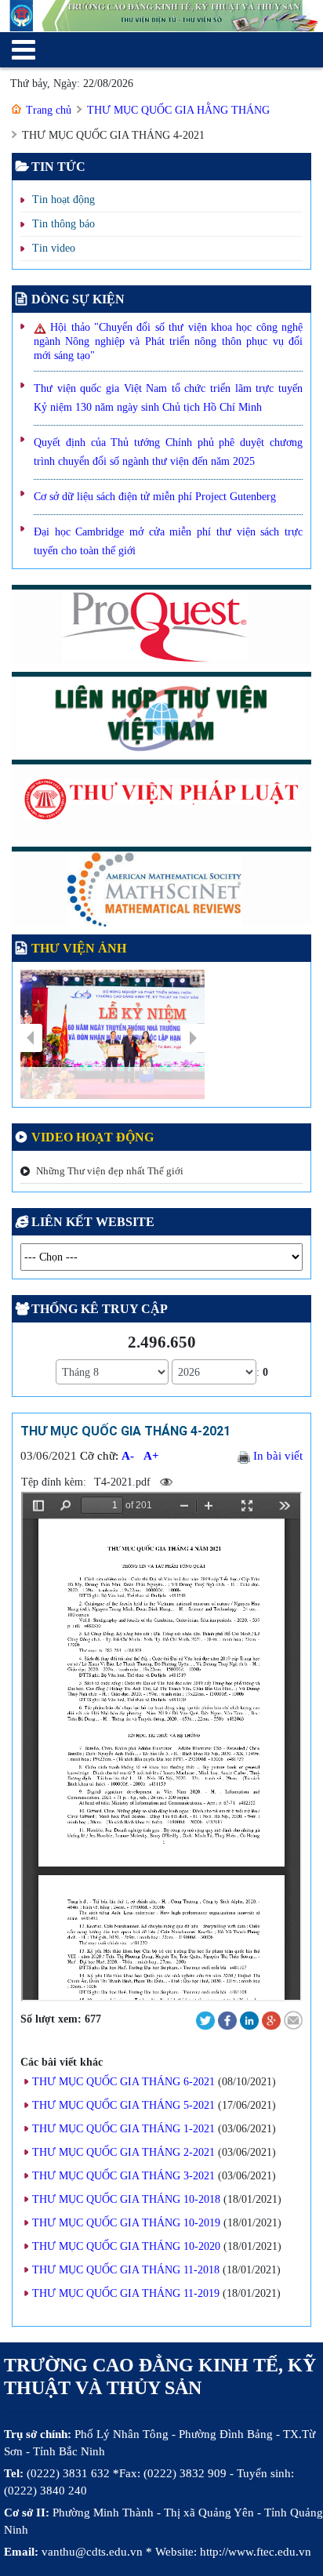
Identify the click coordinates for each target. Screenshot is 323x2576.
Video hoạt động (93, 1137)
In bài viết (276, 1456)
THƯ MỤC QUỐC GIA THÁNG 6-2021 (123, 2082)
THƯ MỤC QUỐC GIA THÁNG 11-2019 (126, 2293)
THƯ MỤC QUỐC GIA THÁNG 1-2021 (123, 2129)
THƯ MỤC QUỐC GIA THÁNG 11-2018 (126, 2270)
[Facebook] (227, 2020)
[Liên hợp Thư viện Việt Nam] (161, 715)
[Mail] (293, 2020)
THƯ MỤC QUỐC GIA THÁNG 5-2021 (123, 2105)
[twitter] (205, 2020)
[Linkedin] (249, 2020)
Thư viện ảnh (79, 948)
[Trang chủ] (161, 16)
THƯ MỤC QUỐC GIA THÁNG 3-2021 (123, 2176)
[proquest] (161, 628)
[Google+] (271, 2020)
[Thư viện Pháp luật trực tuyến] (161, 802)
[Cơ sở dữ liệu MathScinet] (161, 890)
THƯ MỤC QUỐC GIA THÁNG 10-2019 (126, 2223)
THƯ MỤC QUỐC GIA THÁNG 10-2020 (126, 2246)
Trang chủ (49, 110)
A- (128, 1456)
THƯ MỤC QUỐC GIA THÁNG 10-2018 (126, 2199)
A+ (151, 1456)
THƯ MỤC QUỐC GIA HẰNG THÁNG (178, 110)
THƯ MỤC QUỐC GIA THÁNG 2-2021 (123, 2152)
